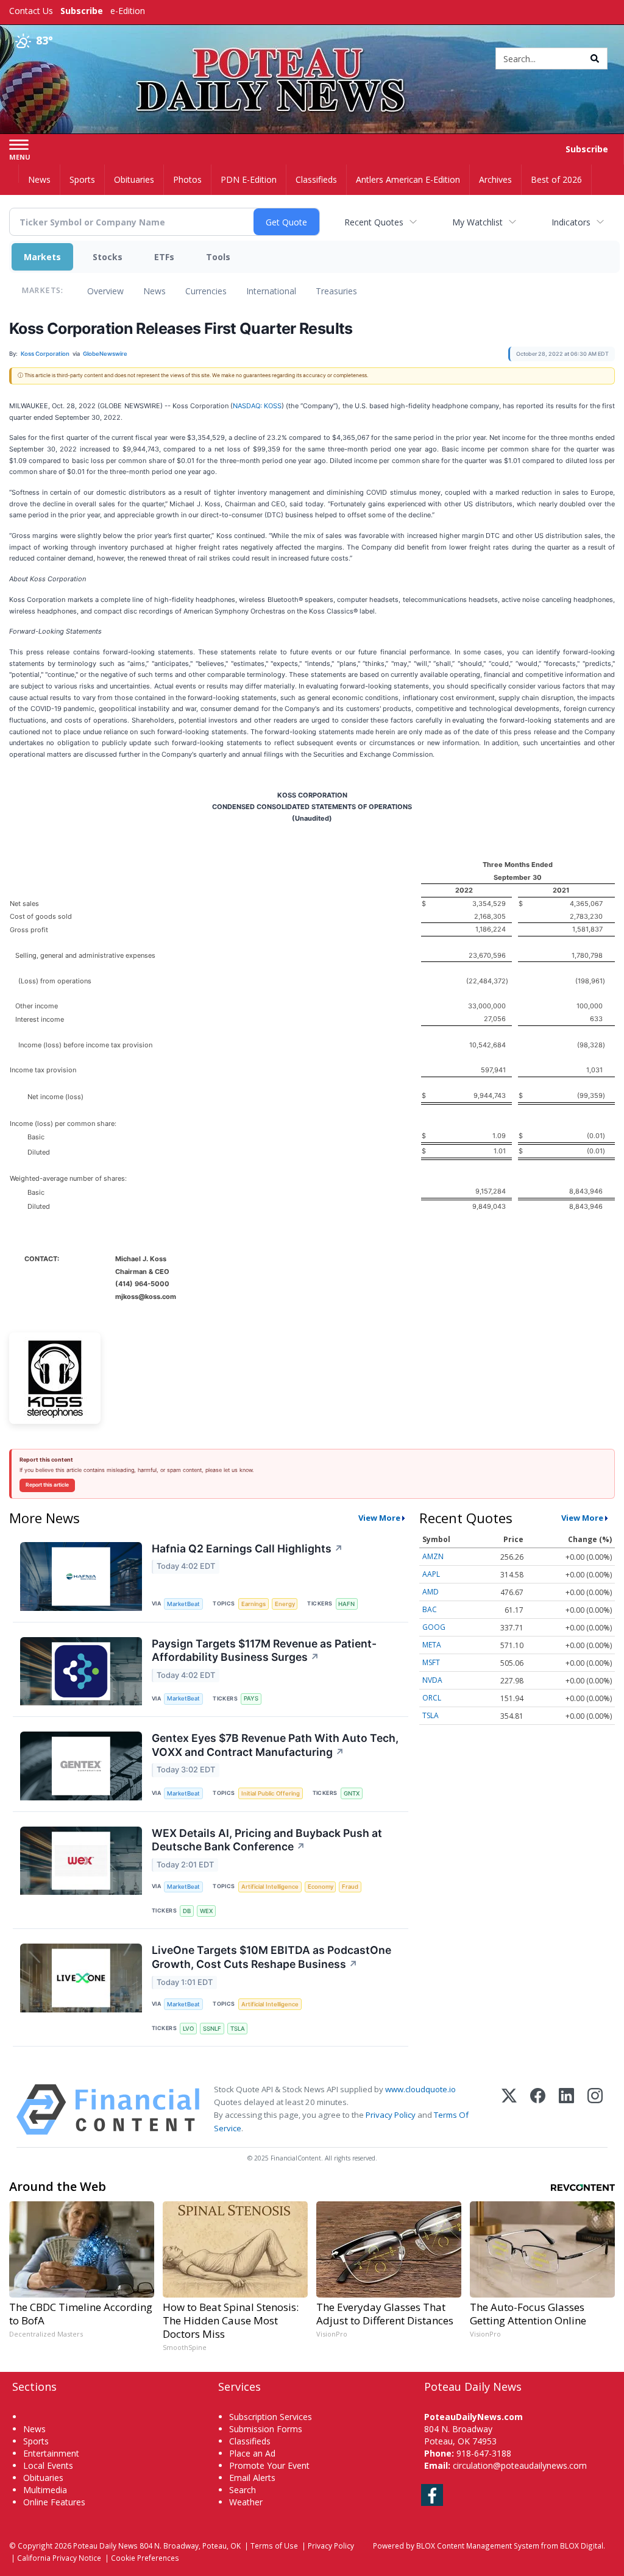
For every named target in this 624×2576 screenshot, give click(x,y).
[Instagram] (595, 2110)
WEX (206, 1911)
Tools (218, 257)
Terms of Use (274, 2546)
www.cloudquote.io (420, 2089)
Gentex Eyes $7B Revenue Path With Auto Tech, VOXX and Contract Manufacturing (275, 1745)
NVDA (432, 1680)
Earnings (253, 1604)
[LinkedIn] (566, 2110)
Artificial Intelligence (270, 1887)
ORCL (432, 1698)
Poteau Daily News (105, 2546)
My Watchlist (477, 222)
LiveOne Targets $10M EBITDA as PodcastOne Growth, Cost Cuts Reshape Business (271, 1957)
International (271, 291)
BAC (430, 1609)
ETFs (164, 257)
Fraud (350, 1887)
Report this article (47, 1485)
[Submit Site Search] (595, 58)
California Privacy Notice (59, 2558)
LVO (188, 2029)
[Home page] (312, 56)
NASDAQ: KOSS (257, 406)
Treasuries (336, 291)
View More (379, 1518)
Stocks (108, 257)
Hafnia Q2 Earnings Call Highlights (247, 1548)
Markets (42, 257)
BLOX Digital (582, 2546)
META (432, 1645)
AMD (431, 1592)
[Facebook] (538, 2110)
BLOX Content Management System (478, 2546)
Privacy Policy (391, 2115)
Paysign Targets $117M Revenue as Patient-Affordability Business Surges (264, 1651)
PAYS (251, 1698)
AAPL (431, 1574)
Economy (321, 1887)
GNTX (352, 1793)
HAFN (346, 1604)
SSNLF (212, 2029)
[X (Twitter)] (509, 2110)
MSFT (431, 1662)
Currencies (206, 291)
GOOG (434, 1627)
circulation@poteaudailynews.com (520, 2465)
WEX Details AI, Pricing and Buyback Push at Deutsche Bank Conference (267, 1840)
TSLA (238, 2029)
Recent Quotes (374, 222)
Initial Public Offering (271, 1793)
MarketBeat (183, 1604)
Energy (285, 1604)
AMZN (433, 1556)
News (154, 291)
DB (187, 1911)
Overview (105, 291)
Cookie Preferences (145, 2558)
